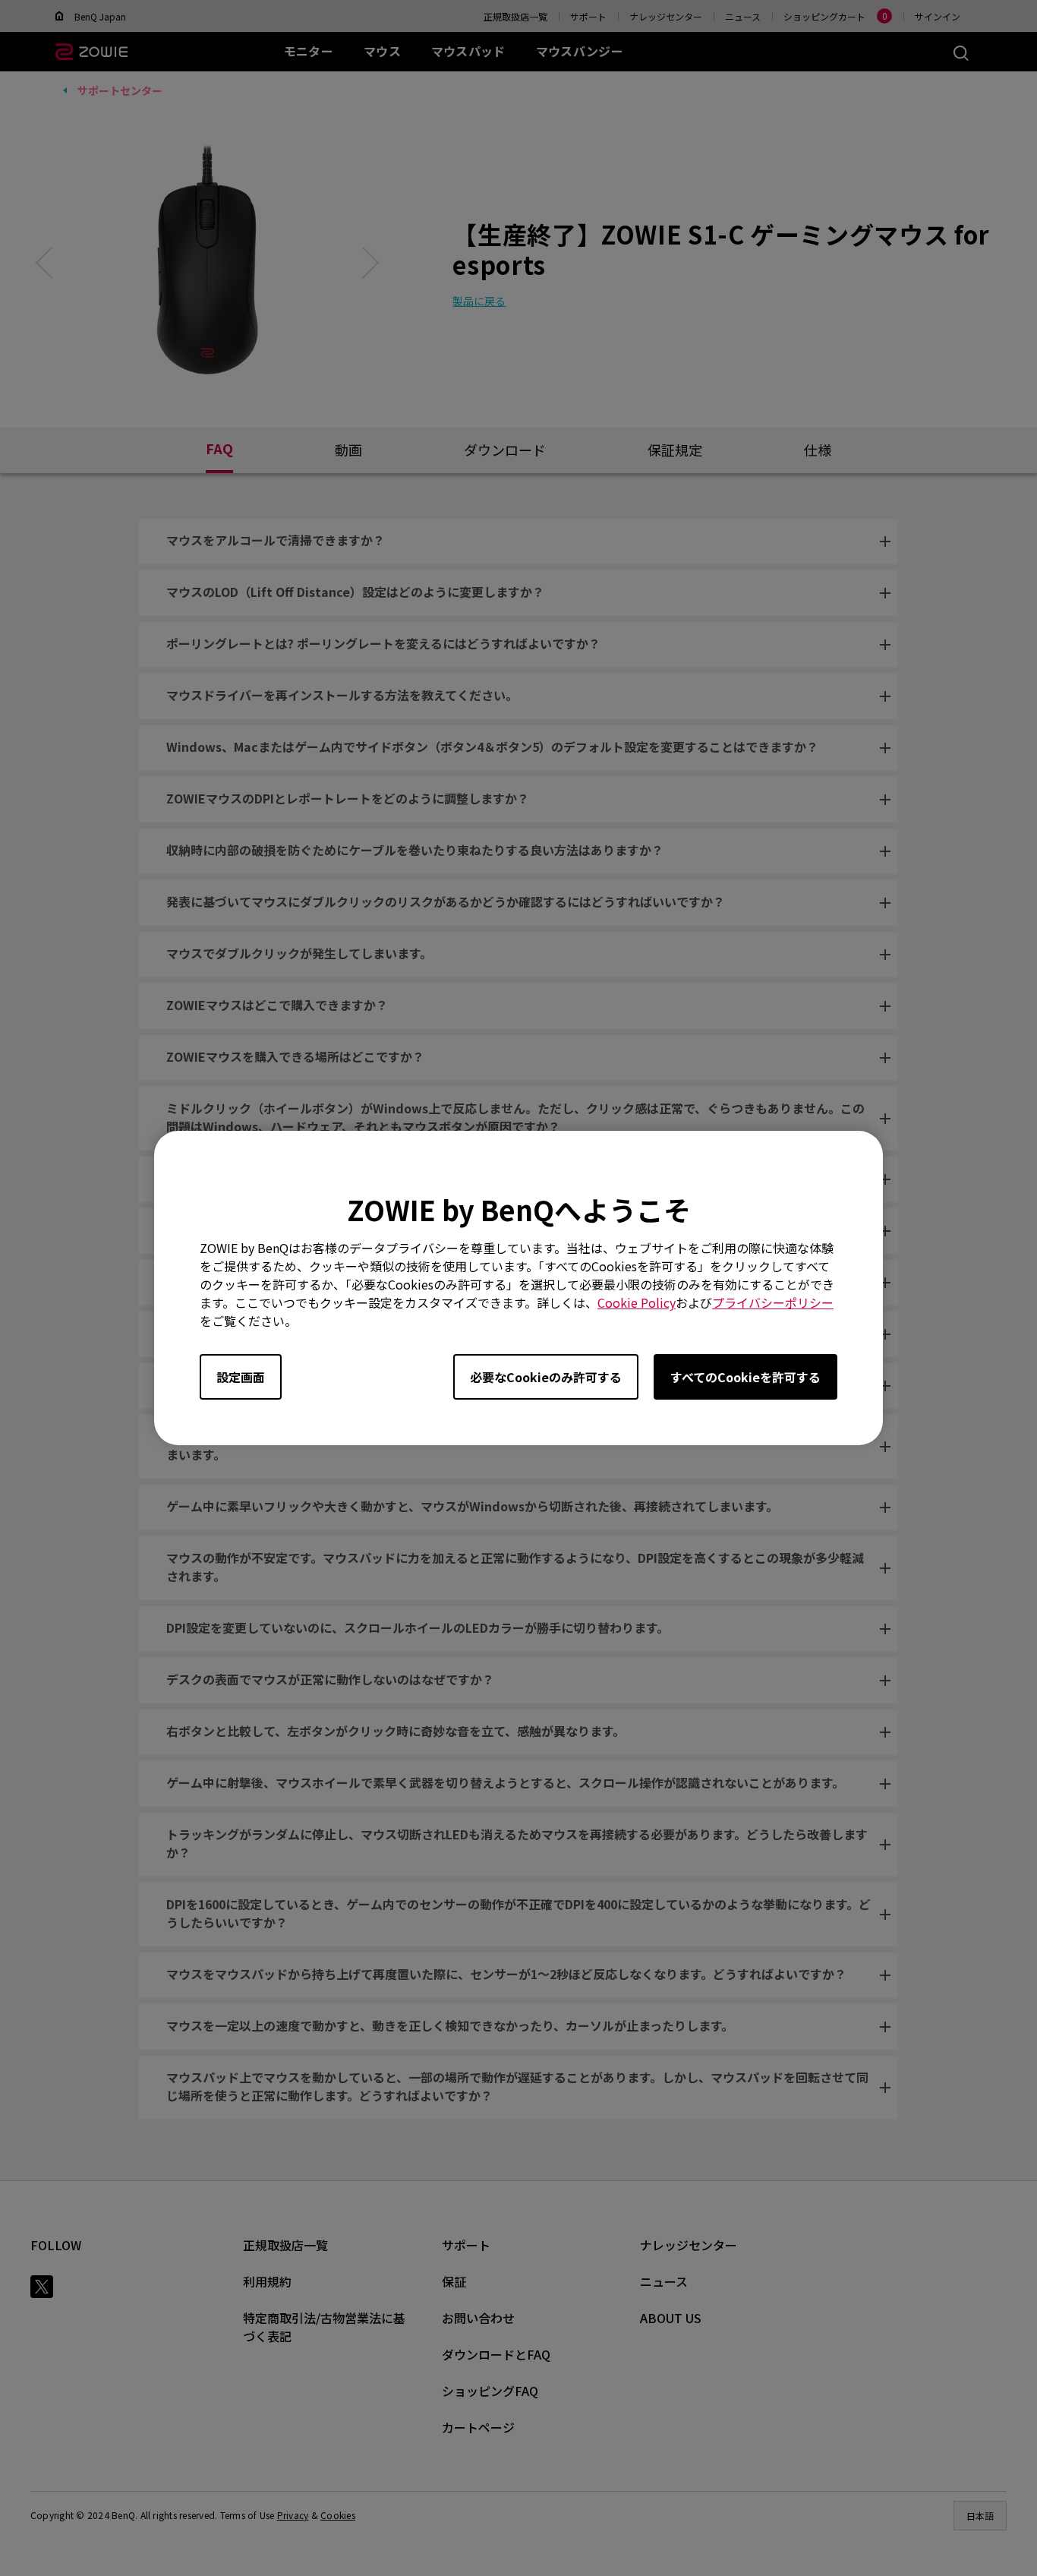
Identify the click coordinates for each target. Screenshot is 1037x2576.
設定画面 (241, 1377)
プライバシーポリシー (773, 1302)
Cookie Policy (637, 1302)
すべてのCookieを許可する (745, 1377)
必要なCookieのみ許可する (546, 1377)
